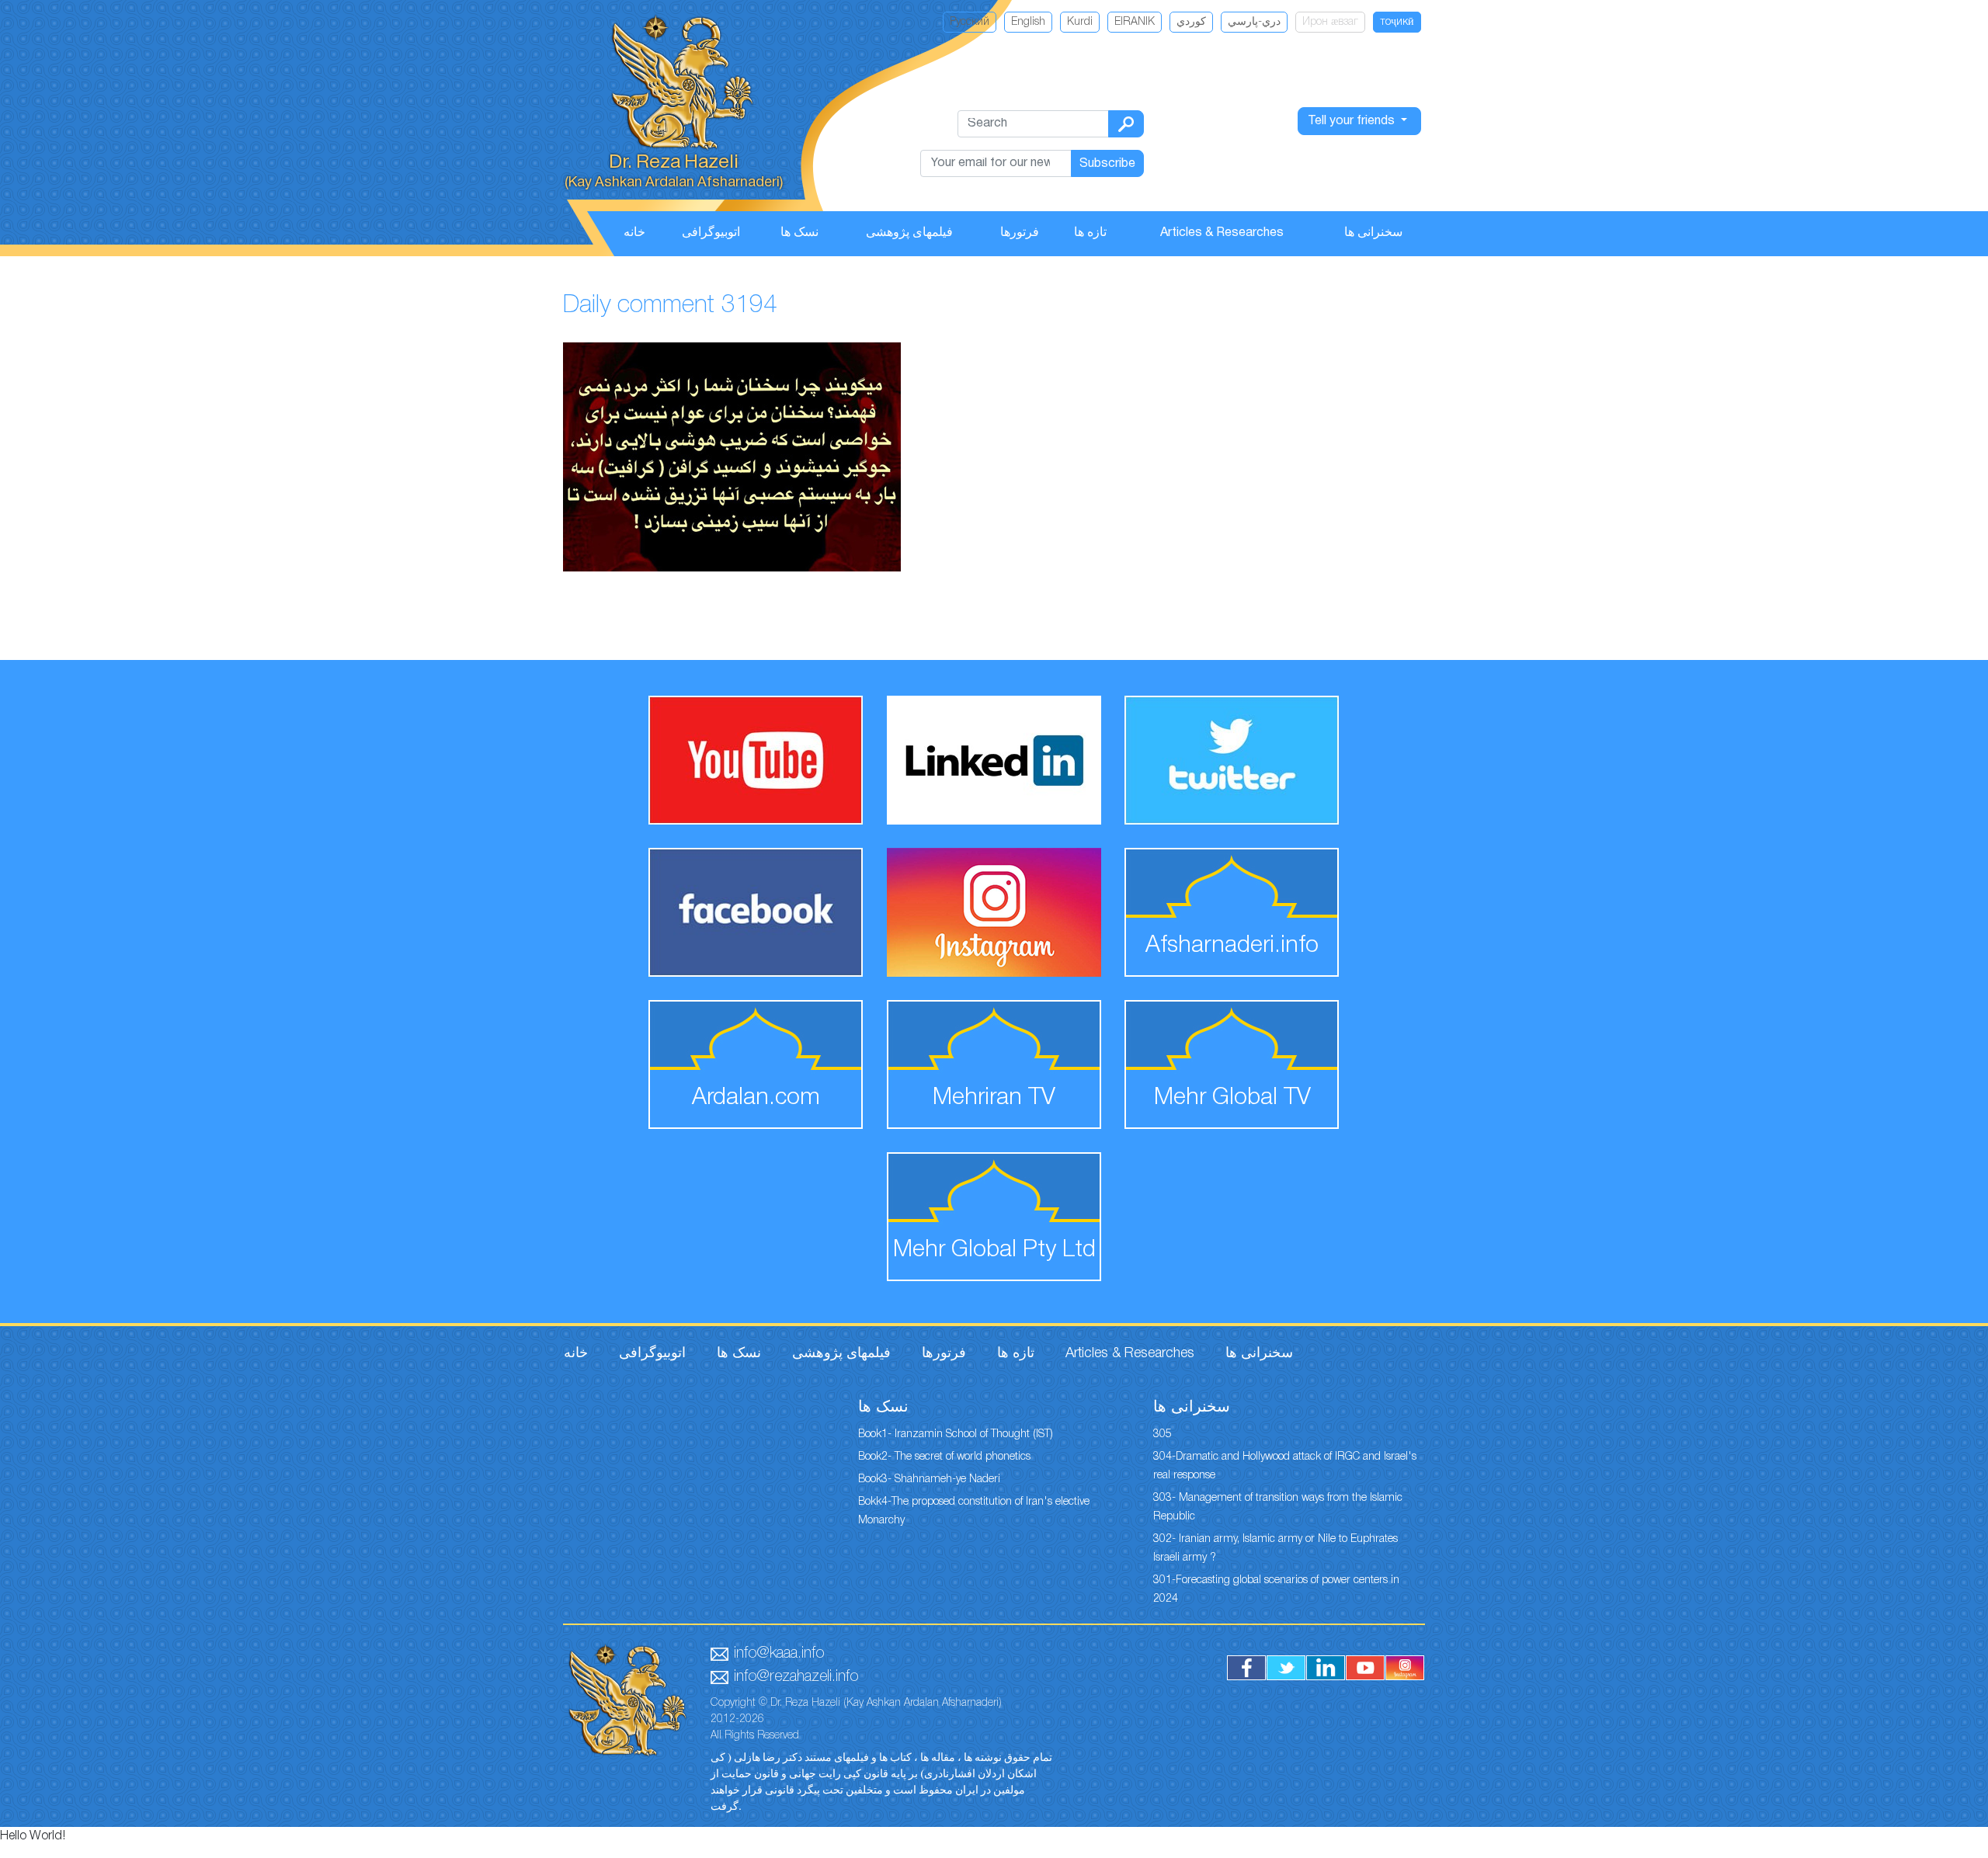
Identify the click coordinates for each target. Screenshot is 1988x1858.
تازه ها (1090, 233)
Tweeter (1286, 1668)
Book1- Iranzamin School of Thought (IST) (956, 1434)
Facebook (1246, 1668)
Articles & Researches (1222, 233)
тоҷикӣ (1397, 22)
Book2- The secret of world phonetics (944, 1457)
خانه (634, 233)
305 (1163, 1434)
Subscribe (1107, 164)
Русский (970, 22)
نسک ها (799, 233)
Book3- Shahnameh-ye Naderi (929, 1479)
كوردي (1191, 22)
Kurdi (1080, 22)
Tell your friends (1353, 121)
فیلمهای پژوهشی (909, 233)
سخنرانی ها (1373, 233)
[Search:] (1126, 124)
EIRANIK (1135, 22)
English (1028, 22)
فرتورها (1020, 233)
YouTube (1365, 1668)
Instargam (1405, 1668)
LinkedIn (1326, 1668)
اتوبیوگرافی (711, 233)
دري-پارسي (1254, 22)
